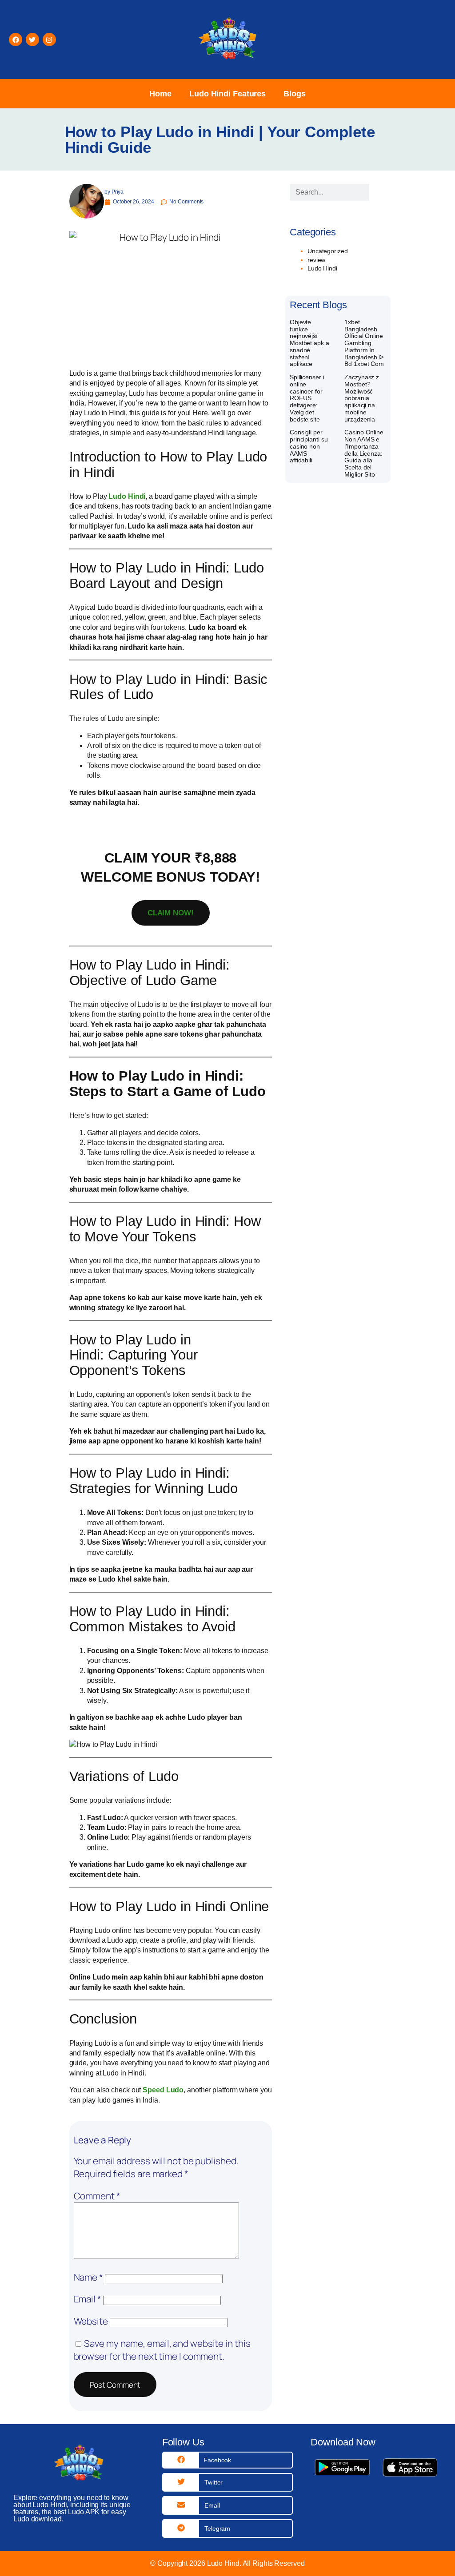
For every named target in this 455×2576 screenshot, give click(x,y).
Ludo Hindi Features (227, 94)
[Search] (378, 192)
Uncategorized (328, 251)
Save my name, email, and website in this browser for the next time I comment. (162, 2350)
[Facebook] (16, 40)
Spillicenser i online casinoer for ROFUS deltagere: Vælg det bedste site (307, 398)
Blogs (295, 94)
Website (91, 2321)
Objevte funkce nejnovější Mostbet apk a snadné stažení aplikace (309, 343)
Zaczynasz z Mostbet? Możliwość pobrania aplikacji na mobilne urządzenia (362, 398)
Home (160, 94)
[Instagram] (49, 40)
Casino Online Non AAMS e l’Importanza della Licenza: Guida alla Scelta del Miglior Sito (364, 453)
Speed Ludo (163, 2090)
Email (88, 2299)
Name (88, 2277)
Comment (97, 2196)
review (316, 260)
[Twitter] (32, 40)
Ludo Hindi (127, 496)
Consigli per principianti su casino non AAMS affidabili (309, 446)
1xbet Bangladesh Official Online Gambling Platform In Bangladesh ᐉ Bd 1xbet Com (364, 343)
